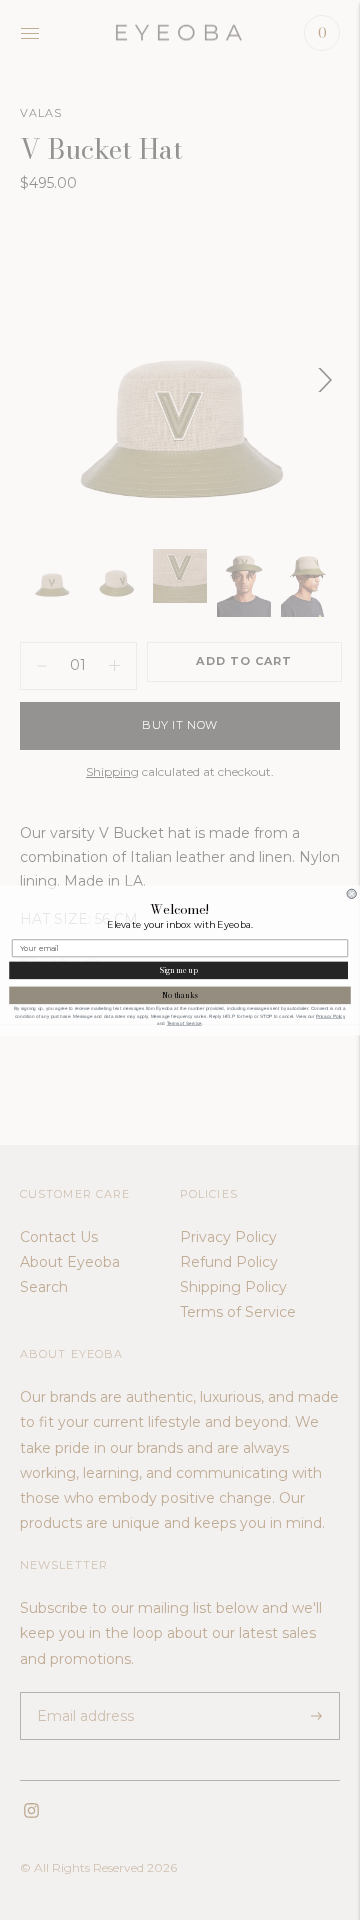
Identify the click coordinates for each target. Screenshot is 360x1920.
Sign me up (179, 969)
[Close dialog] (351, 893)
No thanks (179, 994)
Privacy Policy (330, 1015)
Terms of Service (184, 1022)
